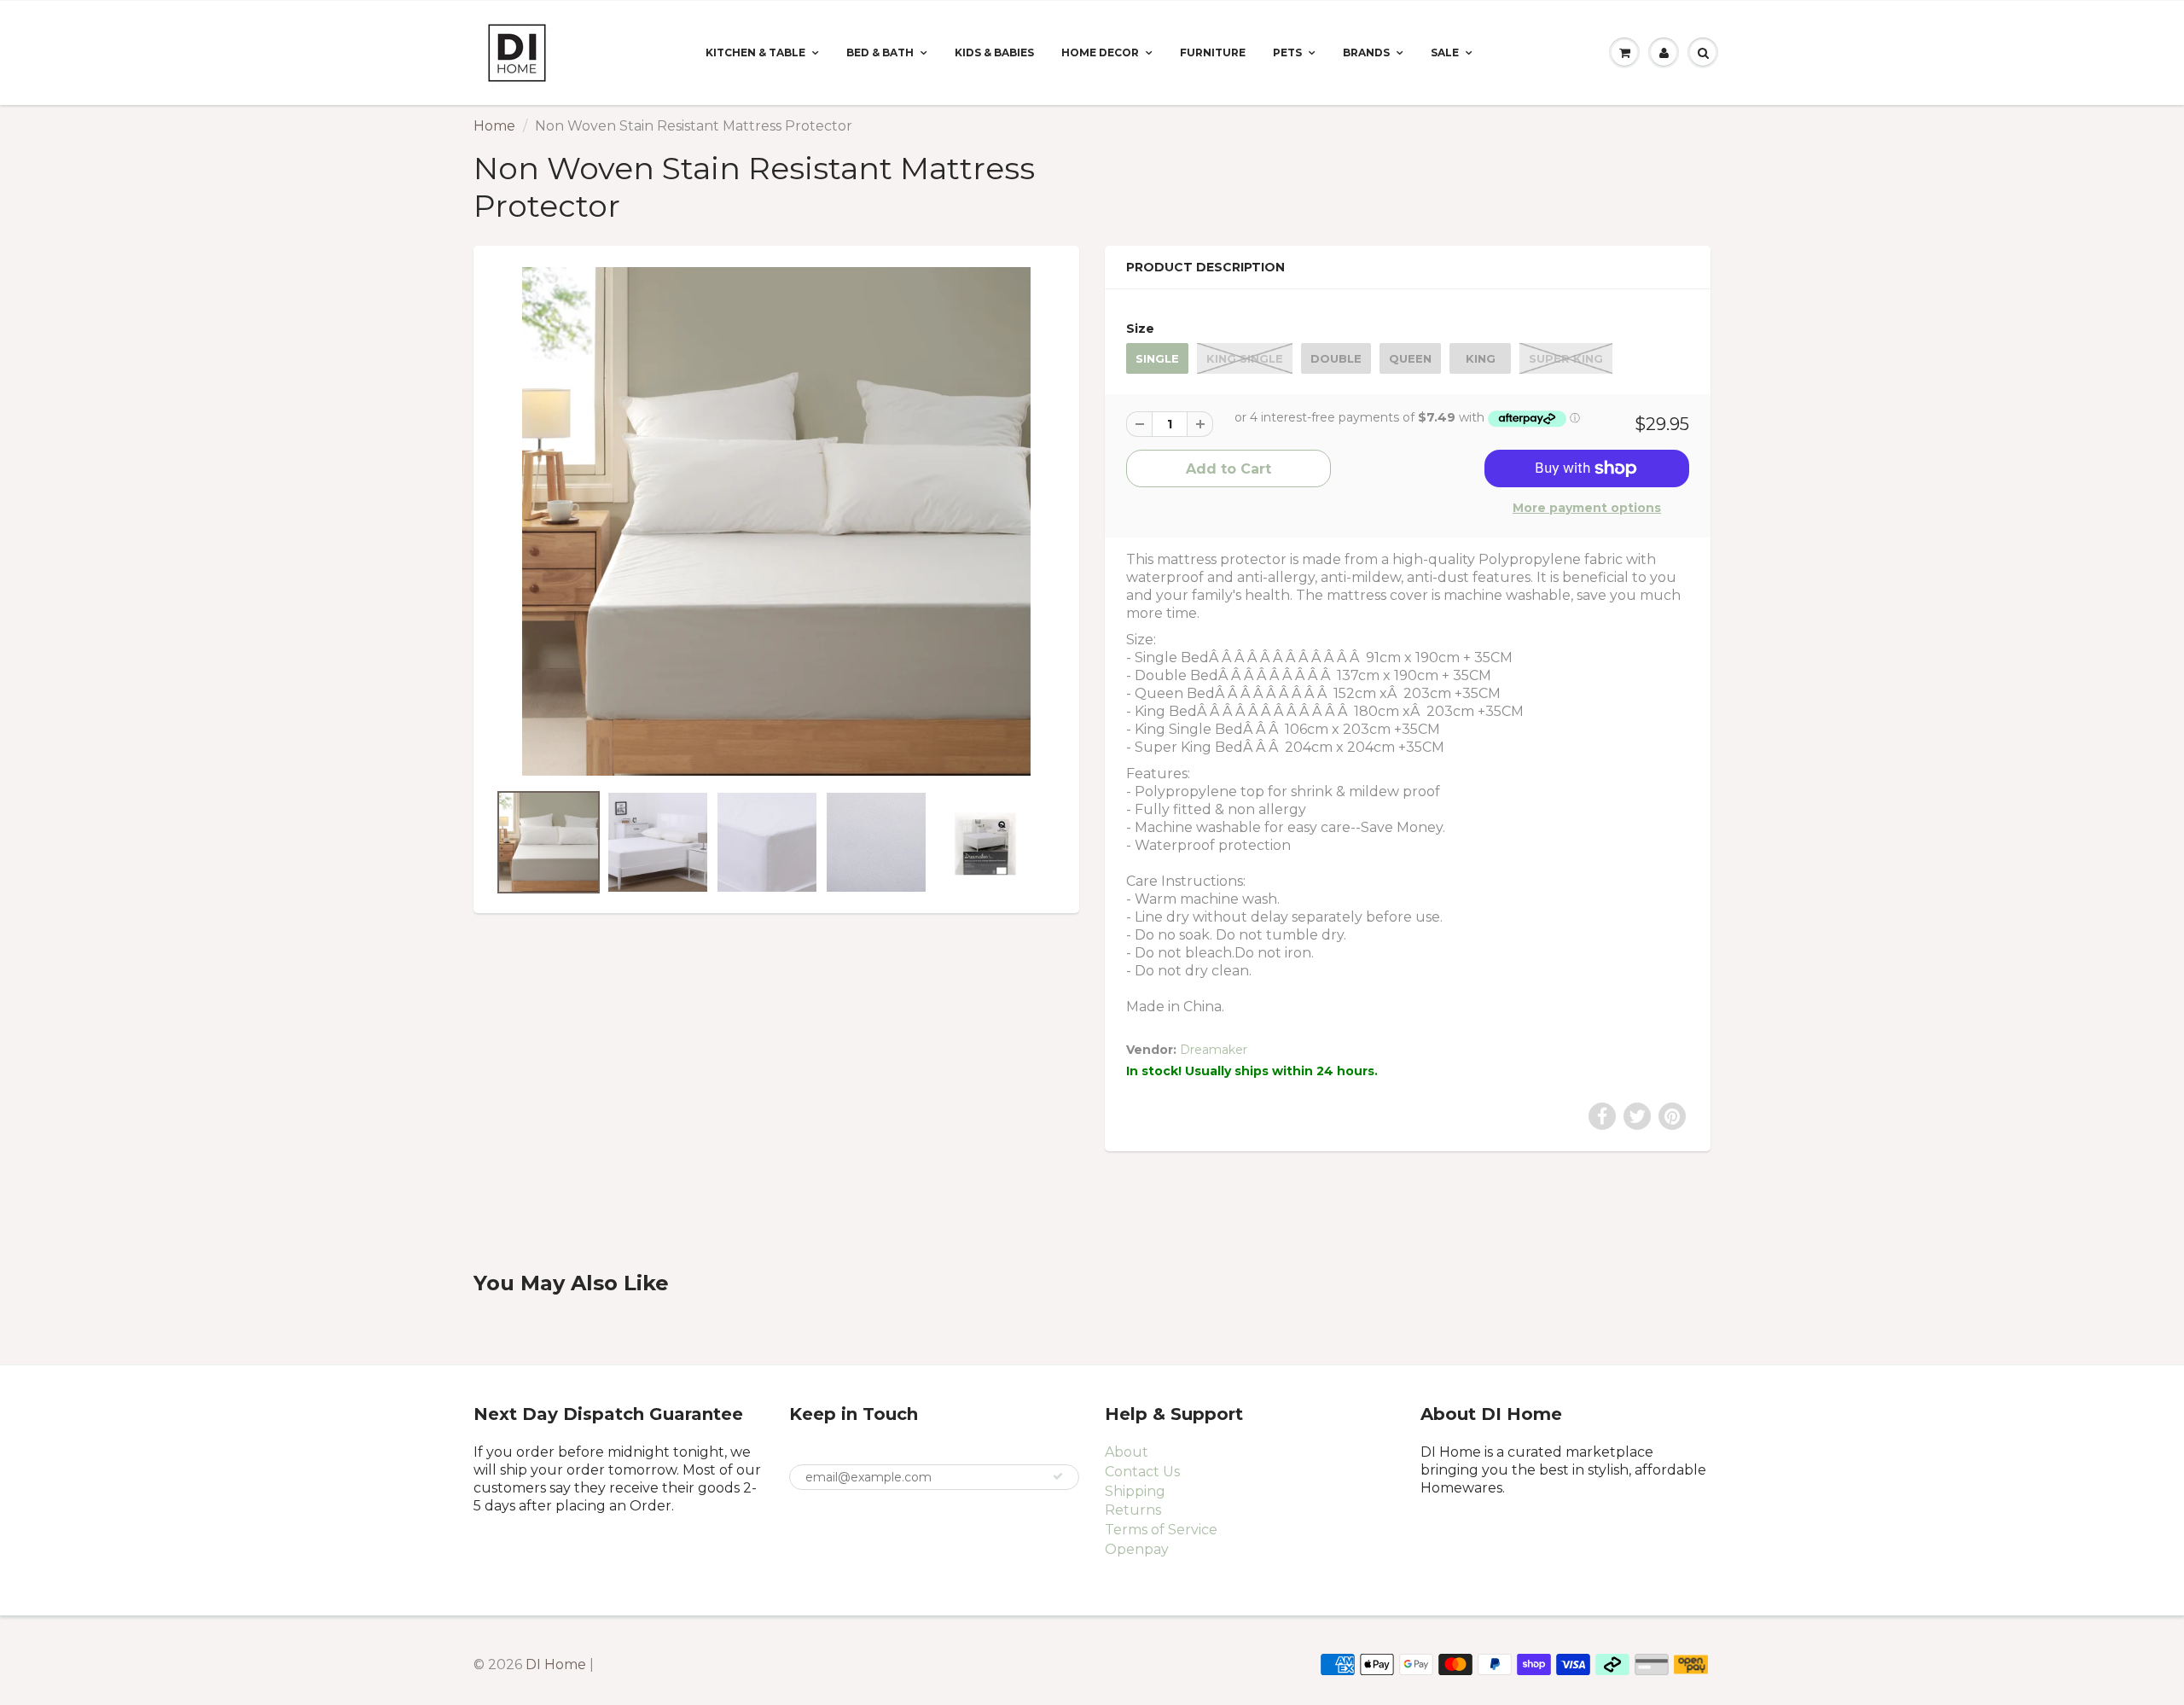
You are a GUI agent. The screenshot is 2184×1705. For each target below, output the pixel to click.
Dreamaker (1214, 1050)
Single (1157, 358)
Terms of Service (1161, 1530)
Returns (1133, 1510)
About (1127, 1452)
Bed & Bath (880, 52)
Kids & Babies (994, 52)
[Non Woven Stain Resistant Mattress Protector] (776, 521)
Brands (1366, 52)
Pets (1287, 52)
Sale (1445, 52)
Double (1336, 358)
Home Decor (1100, 52)
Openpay (1137, 1549)
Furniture (1213, 52)
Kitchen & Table (755, 52)
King (1481, 358)
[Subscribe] (1058, 1476)
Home (494, 126)
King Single (1245, 358)
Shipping (1135, 1491)
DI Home (558, 1664)
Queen (1410, 358)
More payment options (1587, 508)
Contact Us (1142, 1472)
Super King (1566, 358)
